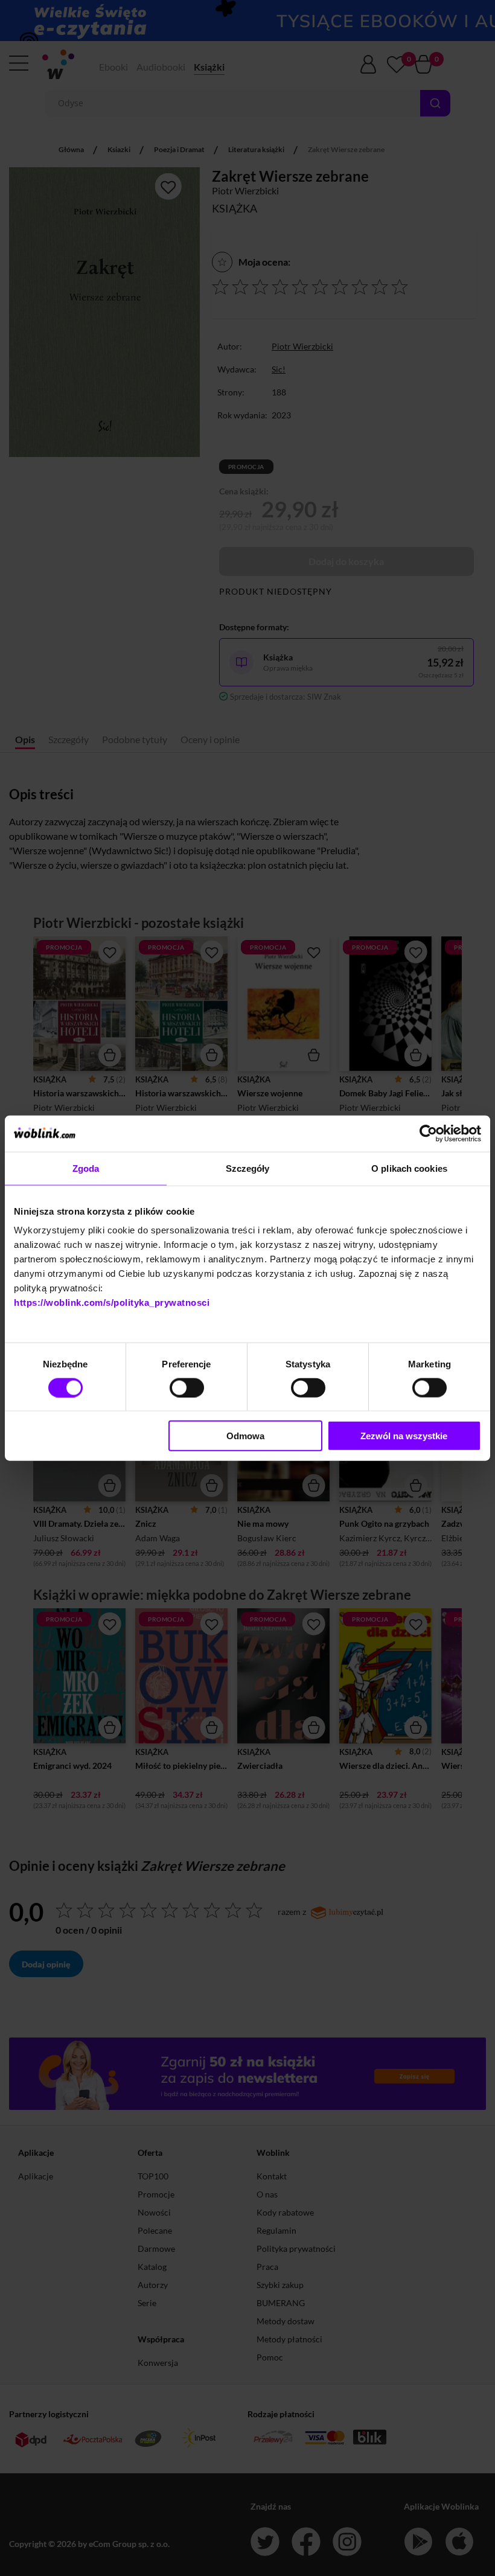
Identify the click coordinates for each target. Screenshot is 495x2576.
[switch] (187, 1387)
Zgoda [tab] (86, 1168)
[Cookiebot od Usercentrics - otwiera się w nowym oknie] (428, 1133)
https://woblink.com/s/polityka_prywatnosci (112, 1302)
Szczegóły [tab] (248, 1168)
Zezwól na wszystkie (404, 1436)
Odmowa (245, 1436)
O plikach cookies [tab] (409, 1168)
